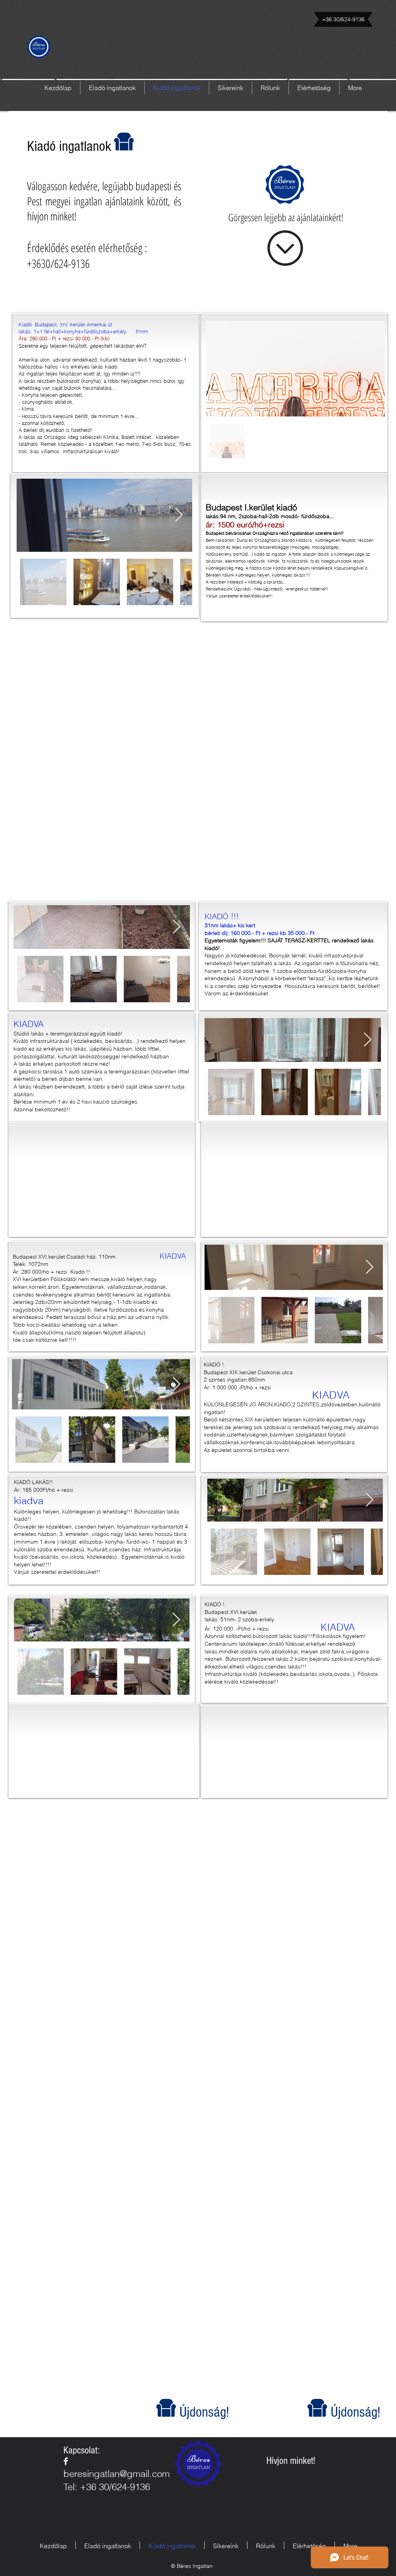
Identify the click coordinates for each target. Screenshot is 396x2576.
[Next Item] (179, 515)
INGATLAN (199, 2468)
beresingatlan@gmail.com (117, 2474)
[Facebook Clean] (66, 2461)
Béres (199, 2459)
